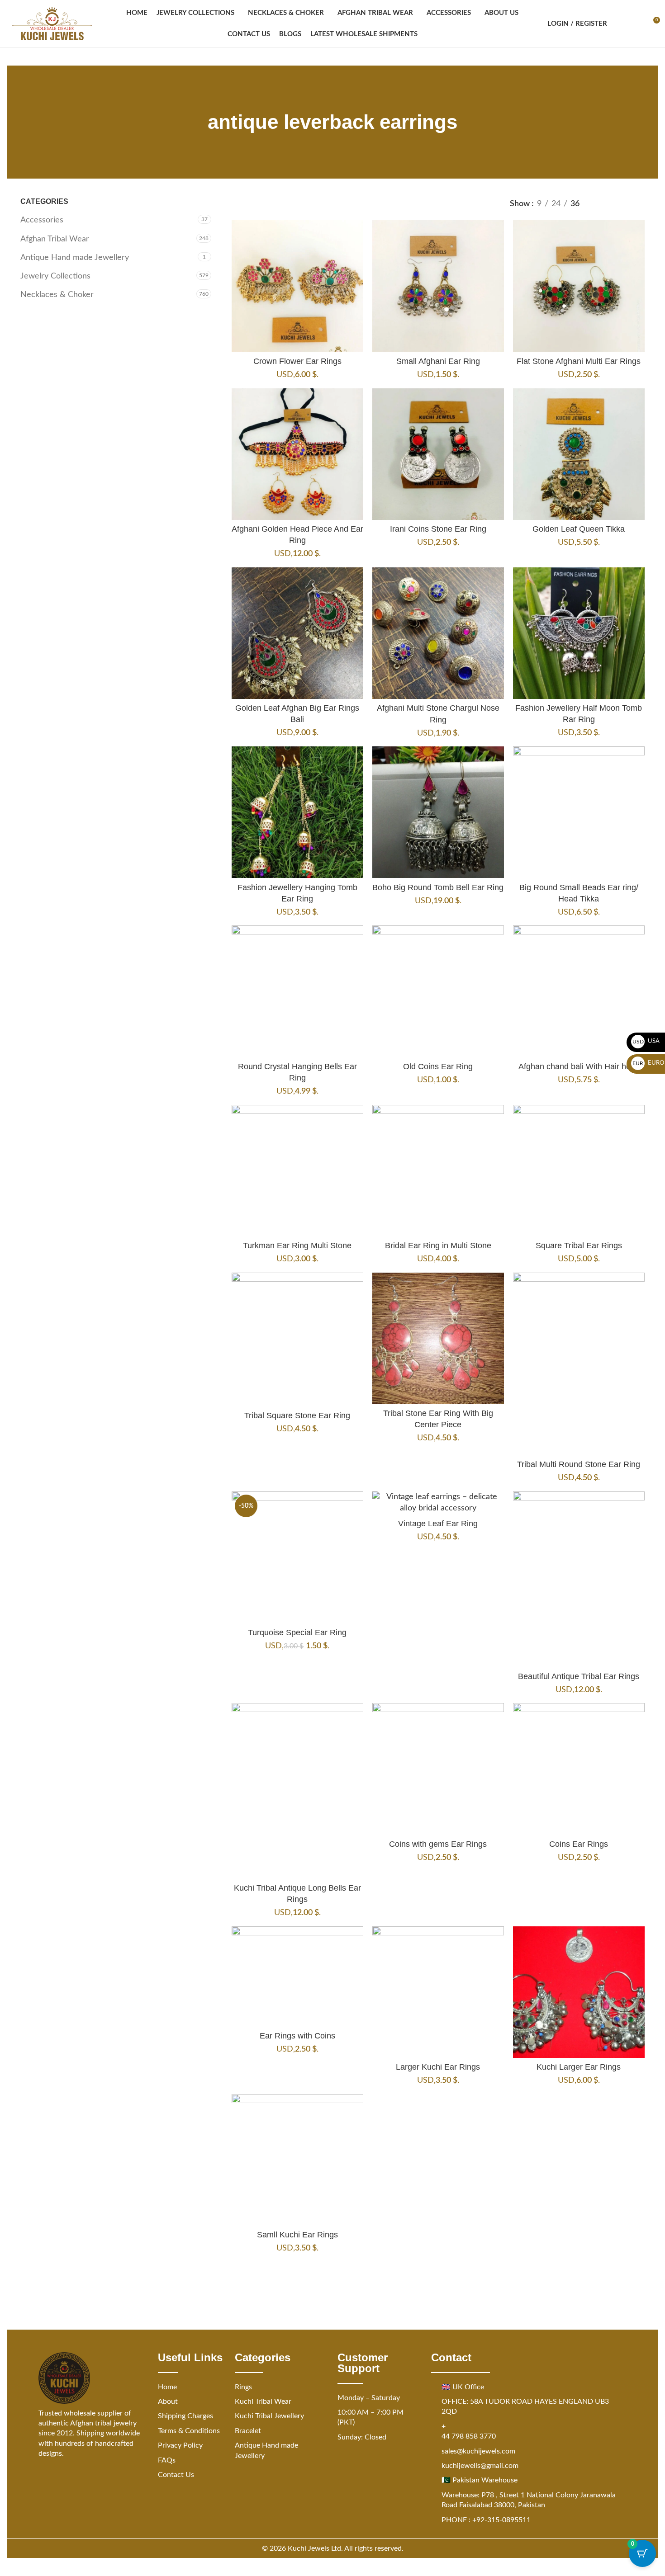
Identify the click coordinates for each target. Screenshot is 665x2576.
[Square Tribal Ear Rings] (579, 1171)
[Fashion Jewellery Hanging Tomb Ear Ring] (297, 812)
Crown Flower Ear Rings (297, 361)
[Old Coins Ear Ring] (438, 991)
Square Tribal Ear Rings (579, 1246)
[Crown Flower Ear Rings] (297, 286)
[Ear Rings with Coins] (297, 1977)
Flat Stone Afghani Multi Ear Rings (579, 361)
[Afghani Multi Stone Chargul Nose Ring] (438, 633)
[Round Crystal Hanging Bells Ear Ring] (297, 991)
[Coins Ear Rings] (579, 1769)
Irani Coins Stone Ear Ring (438, 529)
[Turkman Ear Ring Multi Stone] (297, 1171)
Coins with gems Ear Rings (438, 1844)
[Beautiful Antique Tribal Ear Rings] (579, 1579)
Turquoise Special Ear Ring (297, 1632)
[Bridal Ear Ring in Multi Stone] (438, 1171)
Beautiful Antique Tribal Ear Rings (579, 1676)
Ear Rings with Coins (297, 2036)
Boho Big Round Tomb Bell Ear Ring (438, 887)
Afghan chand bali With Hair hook (579, 1066)
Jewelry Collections (55, 276)
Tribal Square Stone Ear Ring (297, 1415)
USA (646, 1041)
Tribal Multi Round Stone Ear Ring (579, 1464)
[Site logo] (52, 24)
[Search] (620, 24)
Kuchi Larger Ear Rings (579, 2067)
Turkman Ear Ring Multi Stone (297, 1246)
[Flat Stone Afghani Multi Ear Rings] (579, 286)
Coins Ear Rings (579, 1844)
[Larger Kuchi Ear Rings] (438, 1992)
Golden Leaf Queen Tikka (579, 529)
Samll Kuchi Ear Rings (297, 2235)
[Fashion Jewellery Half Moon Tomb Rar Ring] (579, 633)
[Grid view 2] (602, 204)
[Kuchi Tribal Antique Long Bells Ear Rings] (297, 1791)
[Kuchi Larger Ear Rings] (579, 1992)
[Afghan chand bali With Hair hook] (579, 991)
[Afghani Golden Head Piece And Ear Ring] (297, 454)
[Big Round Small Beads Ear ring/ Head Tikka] (579, 812)
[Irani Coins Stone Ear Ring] (438, 454)
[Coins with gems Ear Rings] (438, 1769)
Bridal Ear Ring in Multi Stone (438, 1246)
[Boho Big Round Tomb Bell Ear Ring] (438, 812)
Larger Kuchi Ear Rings (438, 2067)
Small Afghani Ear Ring (438, 361)
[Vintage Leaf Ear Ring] (438, 1503)
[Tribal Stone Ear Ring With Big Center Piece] (438, 1338)
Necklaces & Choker (57, 295)
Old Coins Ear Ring (438, 1066)
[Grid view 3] (620, 204)
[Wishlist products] (636, 24)
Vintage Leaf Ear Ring (438, 1524)
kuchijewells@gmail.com (480, 2466)
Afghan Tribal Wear (55, 239)
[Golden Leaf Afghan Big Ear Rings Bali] (297, 633)
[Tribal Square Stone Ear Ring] (297, 1340)
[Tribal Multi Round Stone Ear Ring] (579, 1364)
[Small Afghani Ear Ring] (438, 286)
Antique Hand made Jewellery (75, 258)
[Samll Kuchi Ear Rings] (297, 2160)
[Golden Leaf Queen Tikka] (579, 454)
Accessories (42, 220)
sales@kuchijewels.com (478, 2451)
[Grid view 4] (639, 204)
